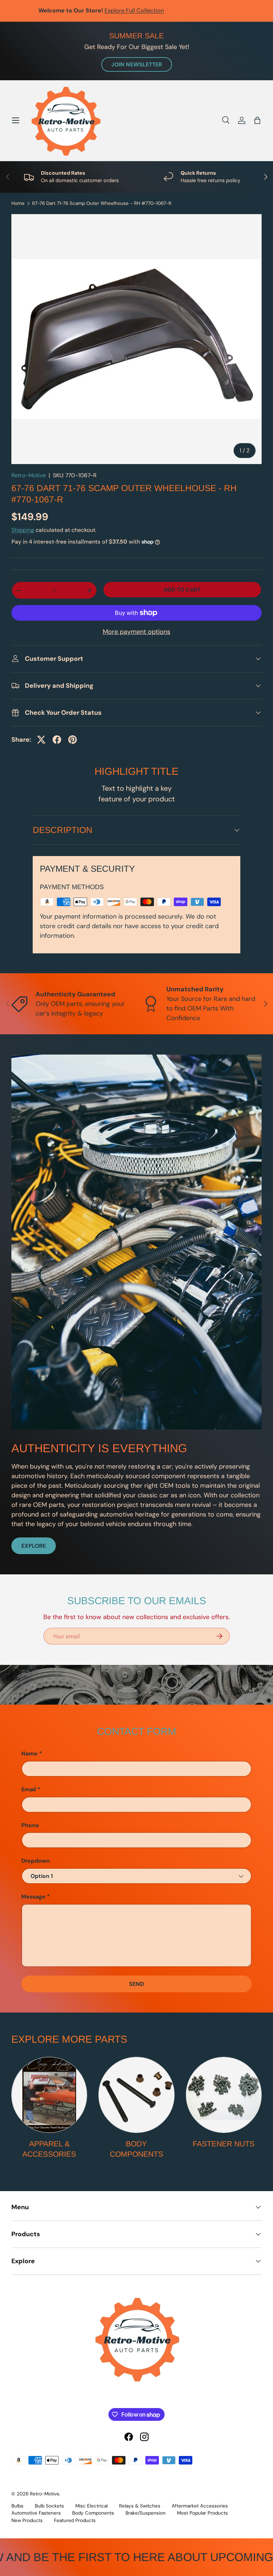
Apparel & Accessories (49, 2149)
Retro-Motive (29, 475)
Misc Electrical (92, 2506)
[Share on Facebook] (57, 740)
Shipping (23, 530)
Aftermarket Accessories (200, 2506)
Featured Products (75, 2520)
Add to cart (182, 590)
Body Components (136, 2149)
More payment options (136, 632)
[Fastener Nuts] (224, 2095)
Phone (30, 1825)
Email (29, 1789)
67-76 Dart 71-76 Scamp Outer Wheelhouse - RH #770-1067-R (102, 203)
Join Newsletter (137, 64)
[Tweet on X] (41, 740)
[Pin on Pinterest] (73, 740)
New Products (27, 2520)
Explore (34, 1546)
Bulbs (17, 2506)
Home (18, 203)
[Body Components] (136, 2095)
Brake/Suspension (146, 2513)
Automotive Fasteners (36, 2513)
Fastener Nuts (224, 2144)
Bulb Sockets (49, 2506)
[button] (257, 120)
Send (136, 1984)
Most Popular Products (202, 2513)
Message (33, 1897)
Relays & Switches (140, 2506)
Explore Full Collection (170, 10)
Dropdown (36, 1861)
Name (30, 1753)
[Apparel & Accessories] (49, 2095)
